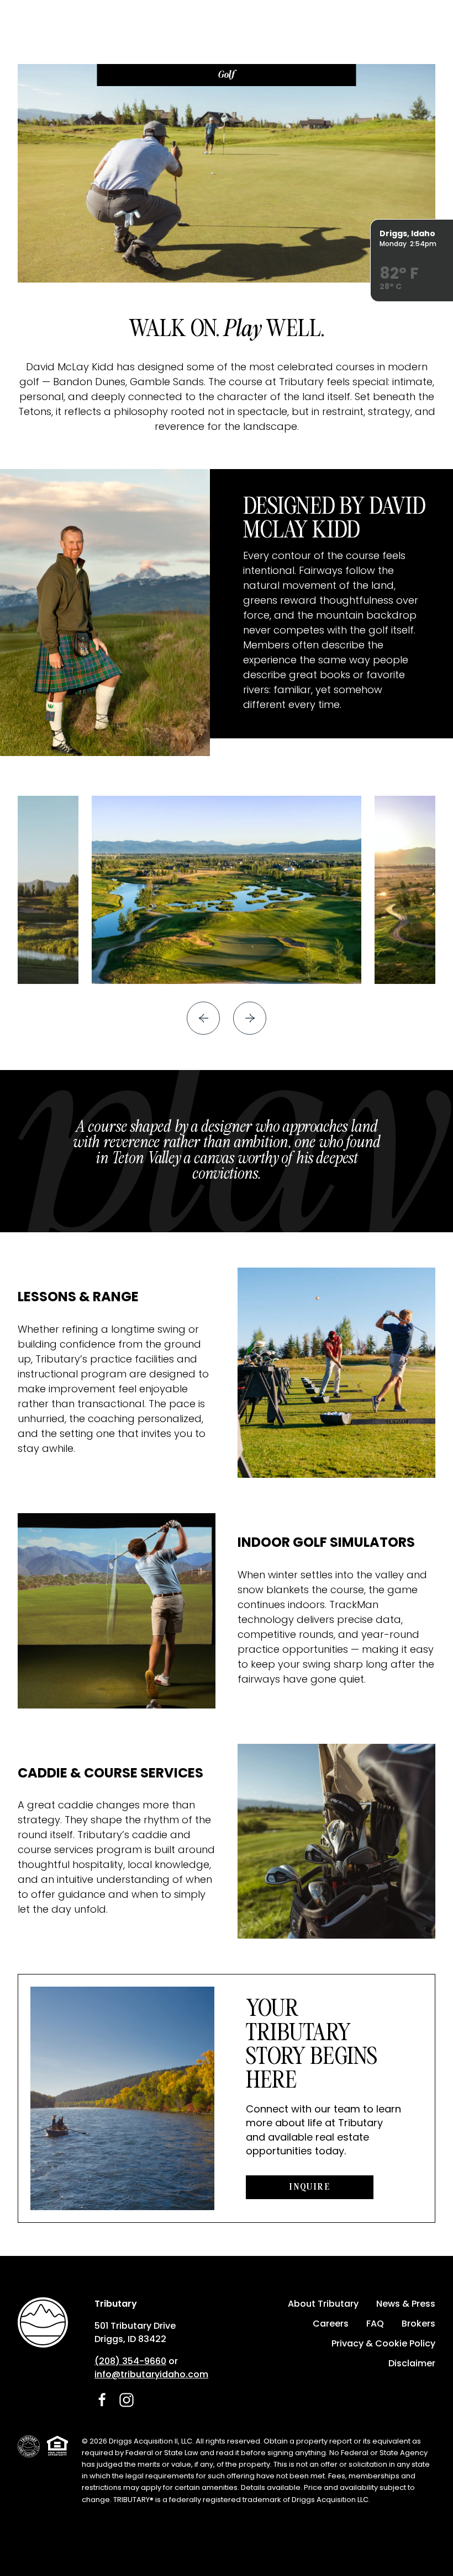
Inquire (309, 2187)
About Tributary (323, 2304)
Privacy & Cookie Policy (383, 2343)
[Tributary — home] (43, 2322)
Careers (331, 2324)
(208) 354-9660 (130, 2361)
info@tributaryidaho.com (151, 2374)
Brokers (418, 2324)
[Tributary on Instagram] (127, 2400)
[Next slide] (250, 1018)
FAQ (375, 2324)
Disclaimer (412, 2363)
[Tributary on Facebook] (102, 2400)
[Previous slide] (203, 1018)
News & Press (406, 2304)
